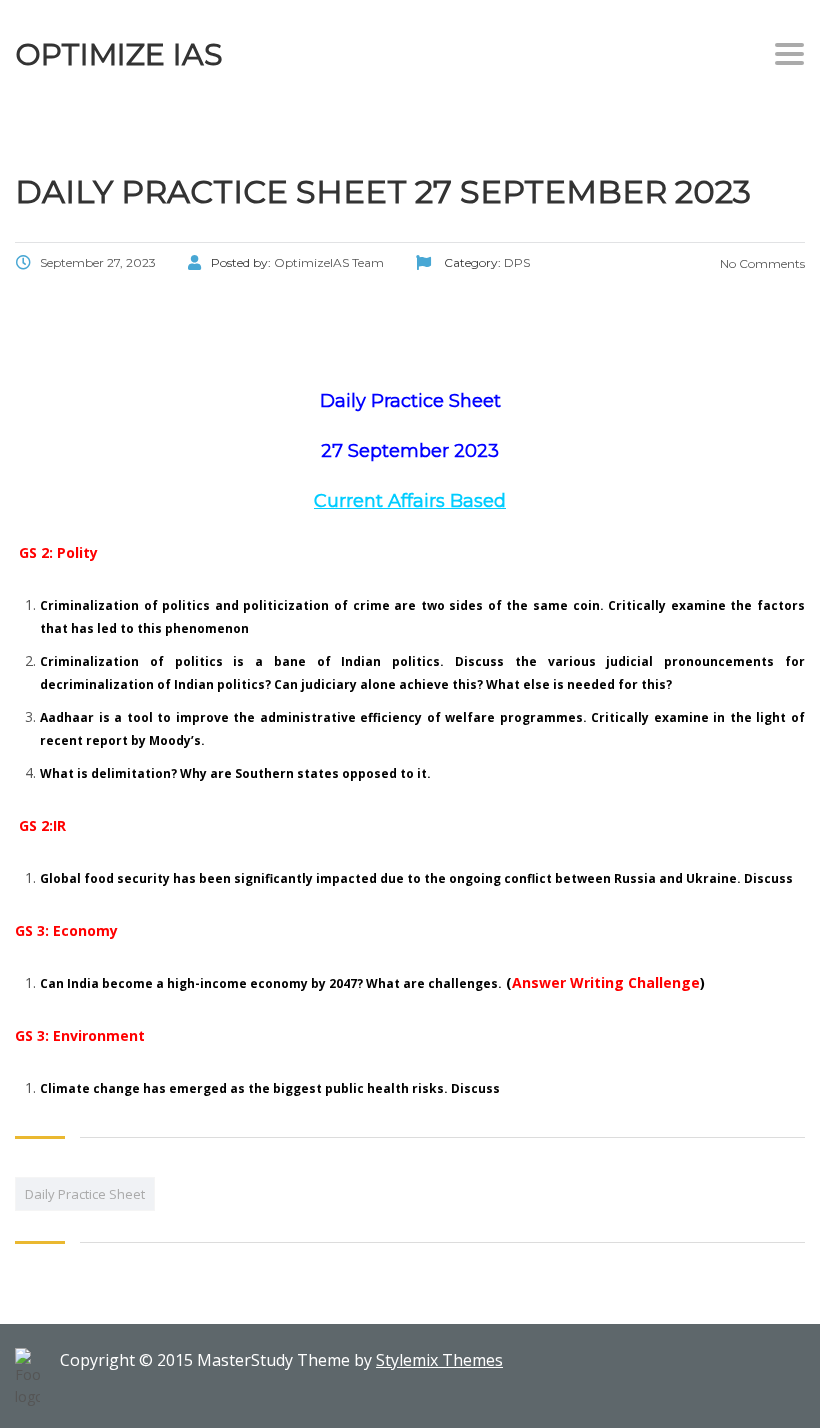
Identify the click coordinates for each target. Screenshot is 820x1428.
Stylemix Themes (439, 1360)
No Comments (761, 263)
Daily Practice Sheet (85, 1194)
